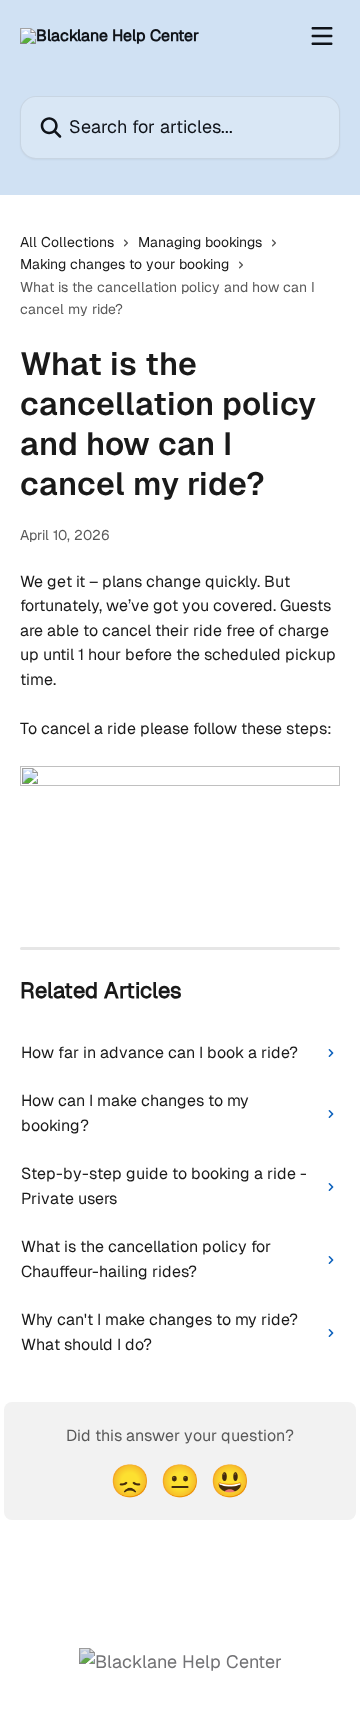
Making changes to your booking (124, 264)
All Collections (67, 242)
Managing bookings (200, 242)
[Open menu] (322, 36)
